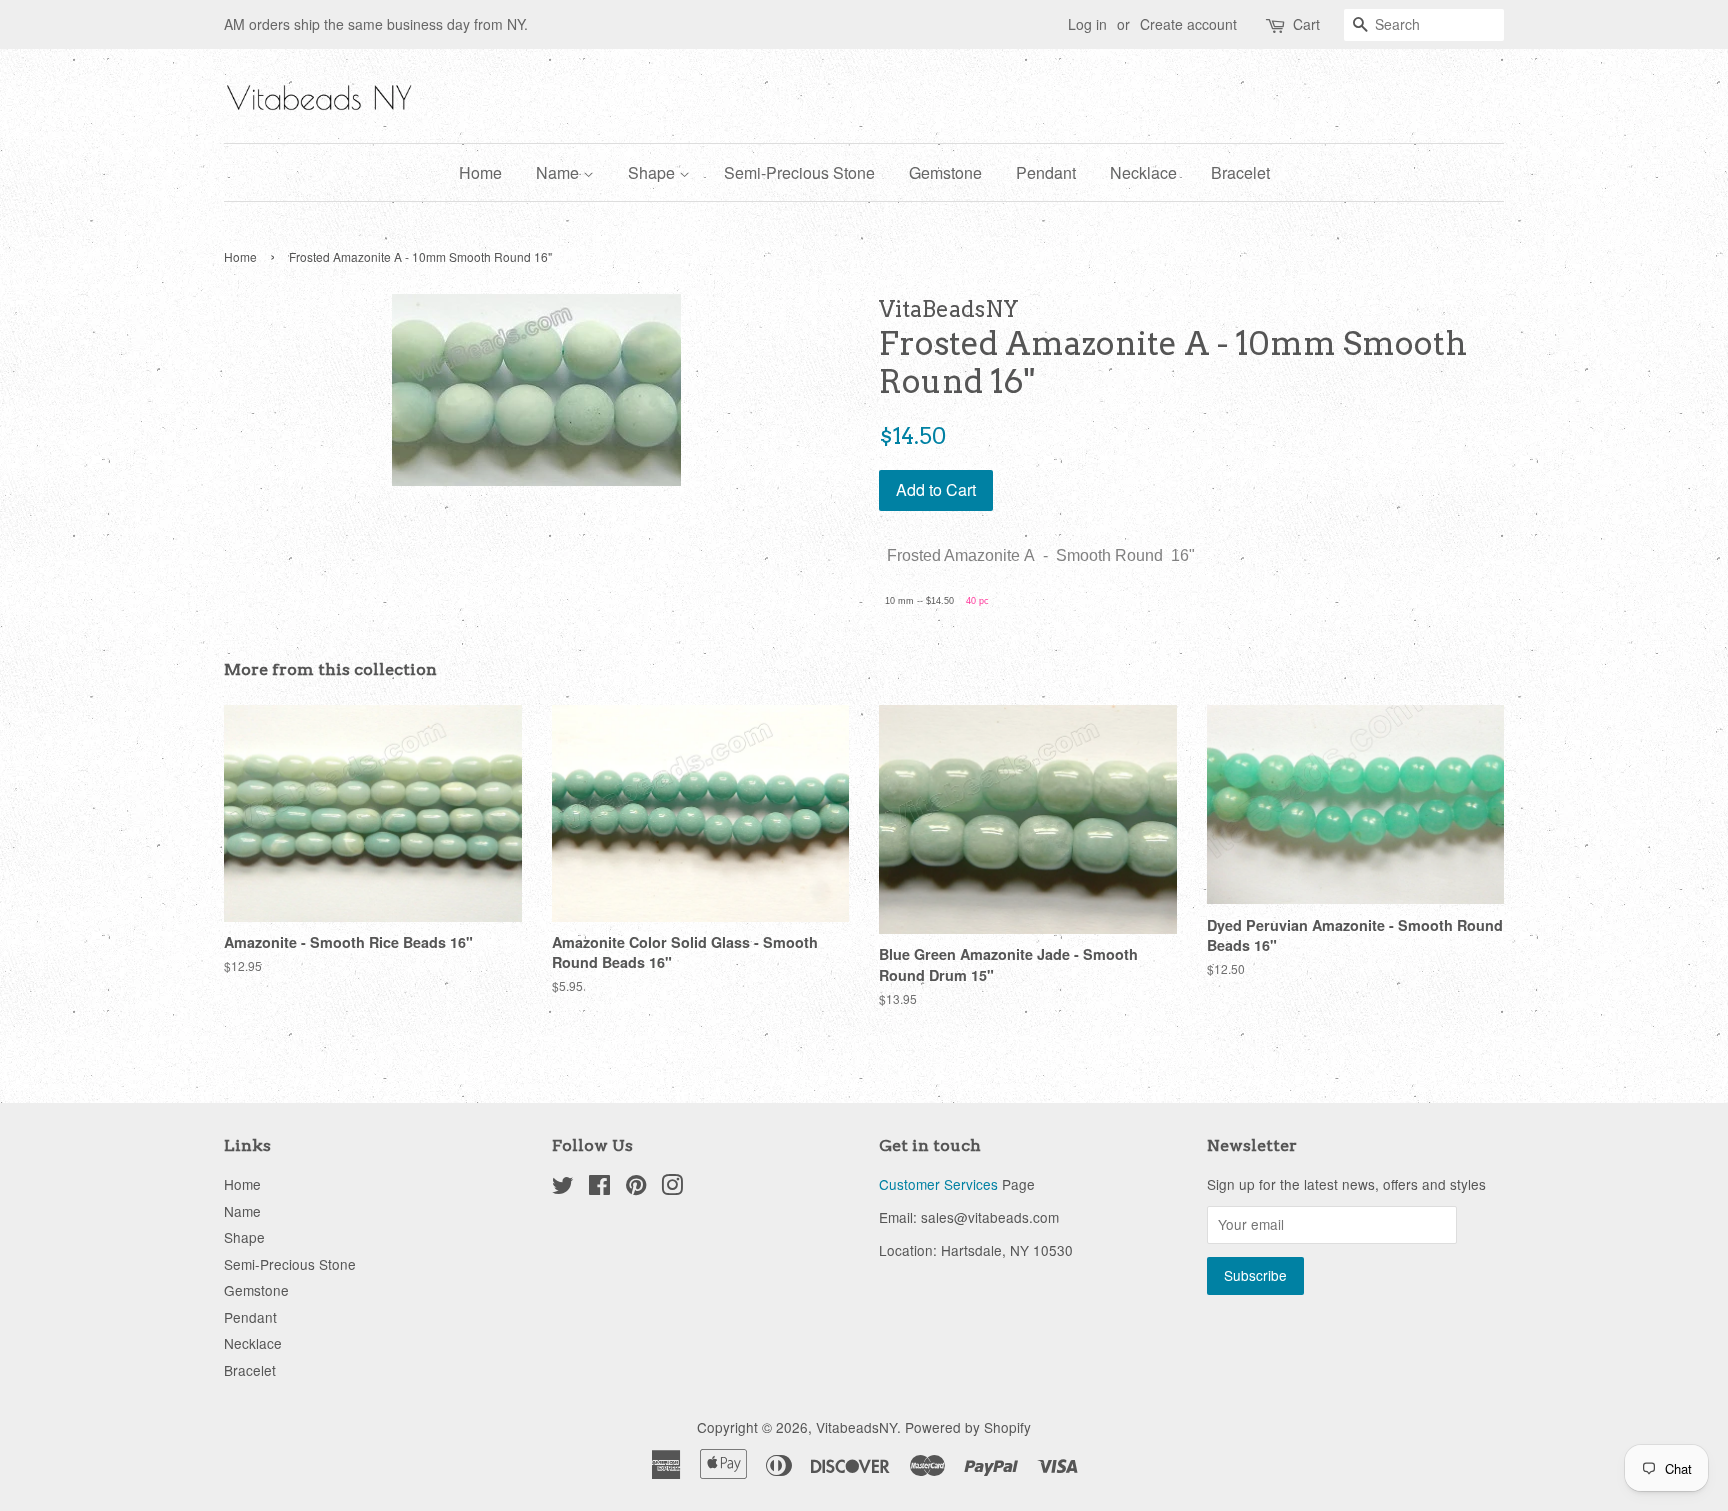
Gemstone (945, 172)
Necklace (1143, 172)
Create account (1188, 24)
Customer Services (938, 1184)
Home (480, 172)
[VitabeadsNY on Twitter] (563, 1188)
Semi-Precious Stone (799, 172)
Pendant (1046, 172)
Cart (1306, 24)
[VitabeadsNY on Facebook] (599, 1188)
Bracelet (1240, 172)
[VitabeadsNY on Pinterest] (636, 1188)
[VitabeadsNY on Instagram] (672, 1188)
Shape (653, 172)
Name (559, 172)
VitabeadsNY (856, 1427)
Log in (1087, 24)
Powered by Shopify (968, 1427)
